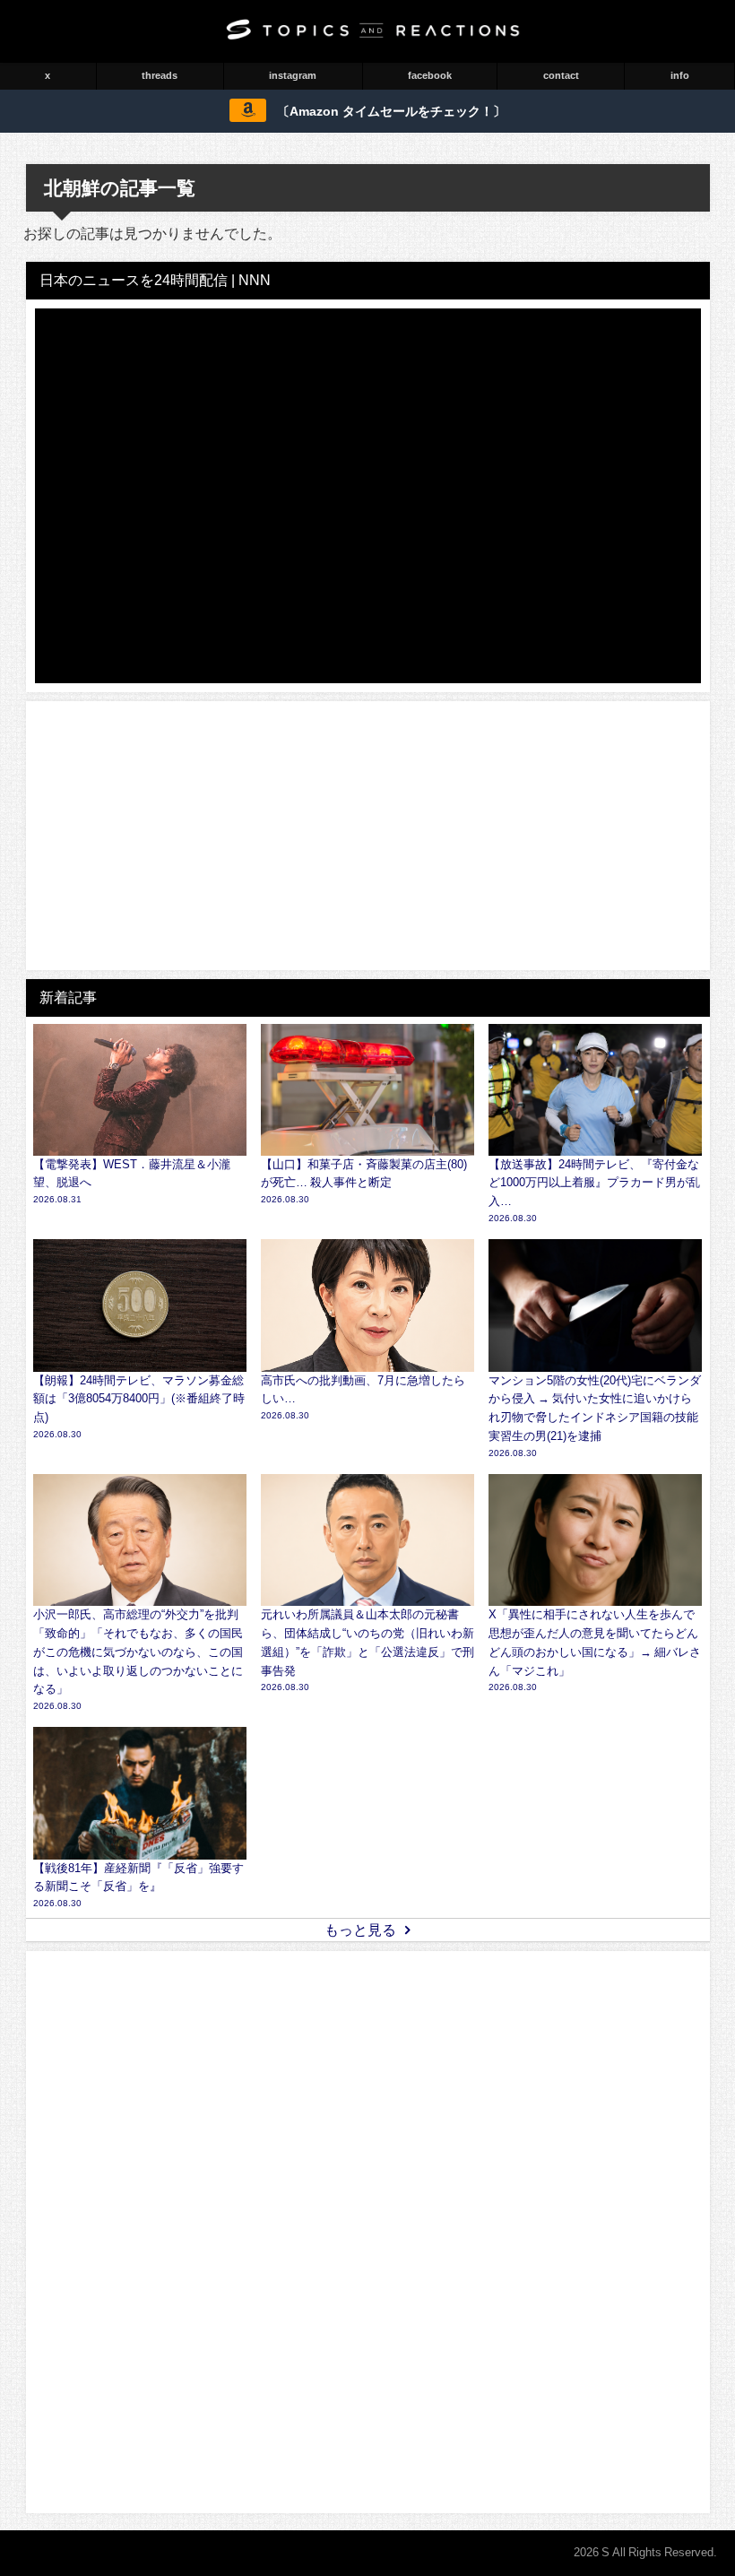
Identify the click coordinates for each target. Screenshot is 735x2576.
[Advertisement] (368, 836)
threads (160, 75)
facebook (430, 75)
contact (561, 75)
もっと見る (360, 1930)
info (680, 75)
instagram (293, 75)
